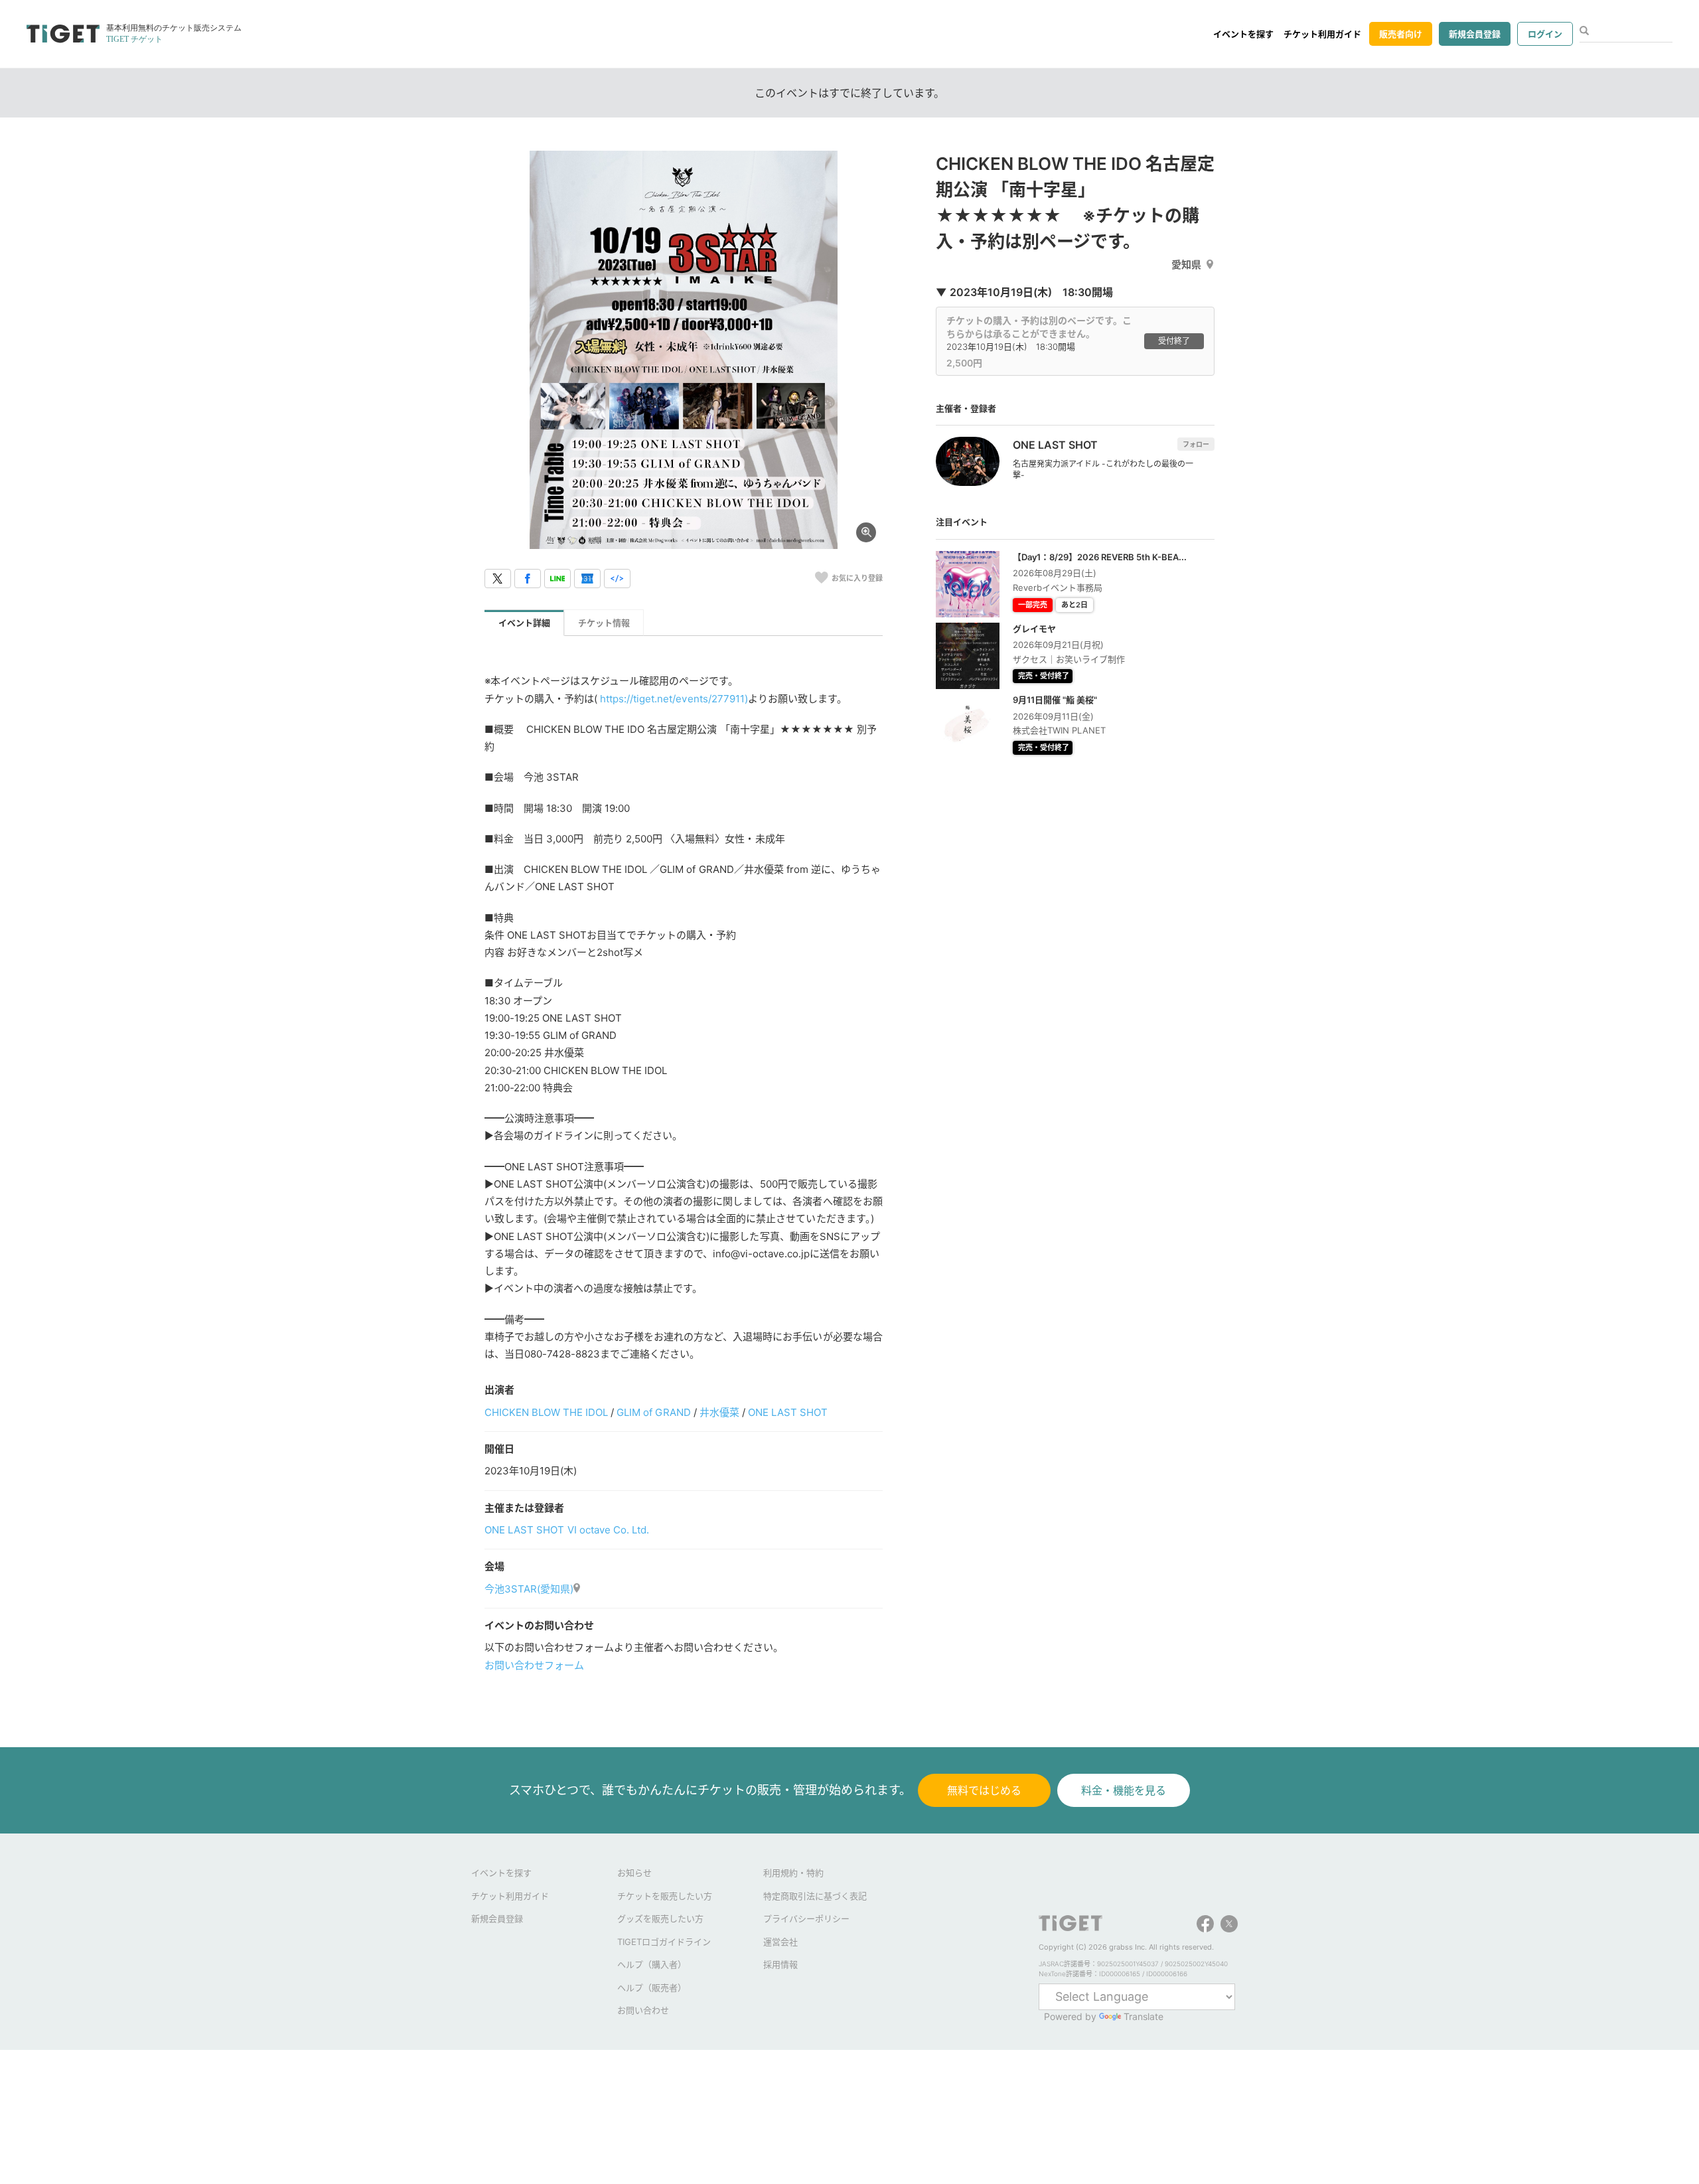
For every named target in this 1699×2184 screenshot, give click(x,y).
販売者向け (1401, 34)
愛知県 (1186, 265)
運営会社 (780, 1942)
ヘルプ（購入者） (652, 1964)
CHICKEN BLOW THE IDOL (546, 1412)
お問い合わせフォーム (534, 1665)
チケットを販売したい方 (665, 1896)
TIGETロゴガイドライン (664, 1942)
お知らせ (634, 1873)
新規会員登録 (1475, 34)
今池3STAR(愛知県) (529, 1589)
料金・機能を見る (1124, 1790)
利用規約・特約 (793, 1873)
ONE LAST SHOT (788, 1412)
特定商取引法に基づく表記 (815, 1896)
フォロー (1196, 444)
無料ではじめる (984, 1790)
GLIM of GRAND (653, 1412)
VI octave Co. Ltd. (608, 1530)
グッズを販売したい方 (660, 1918)
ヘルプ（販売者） (652, 1988)
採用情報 (780, 1964)
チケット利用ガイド (1322, 34)
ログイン (1545, 34)
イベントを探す (1243, 34)
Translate (1144, 2016)
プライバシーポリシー (806, 1918)
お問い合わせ (643, 2010)
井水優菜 (719, 1412)
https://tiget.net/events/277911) (674, 699)
